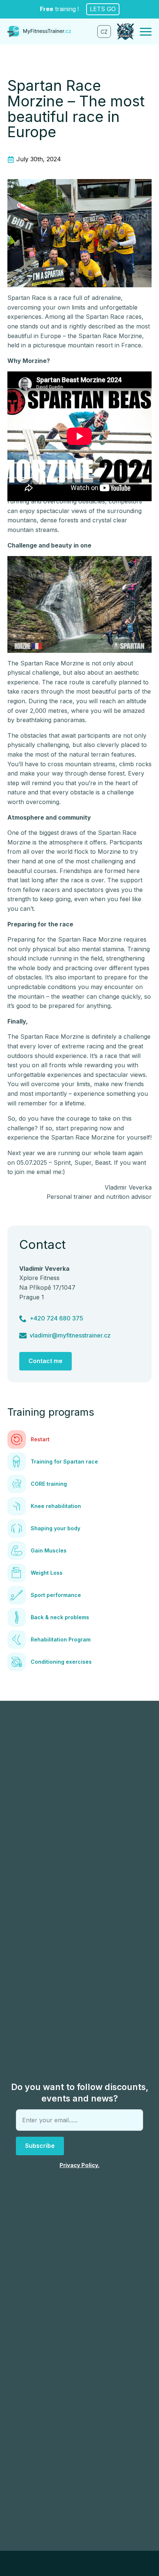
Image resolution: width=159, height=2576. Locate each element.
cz (104, 32)
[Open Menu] (146, 32)
